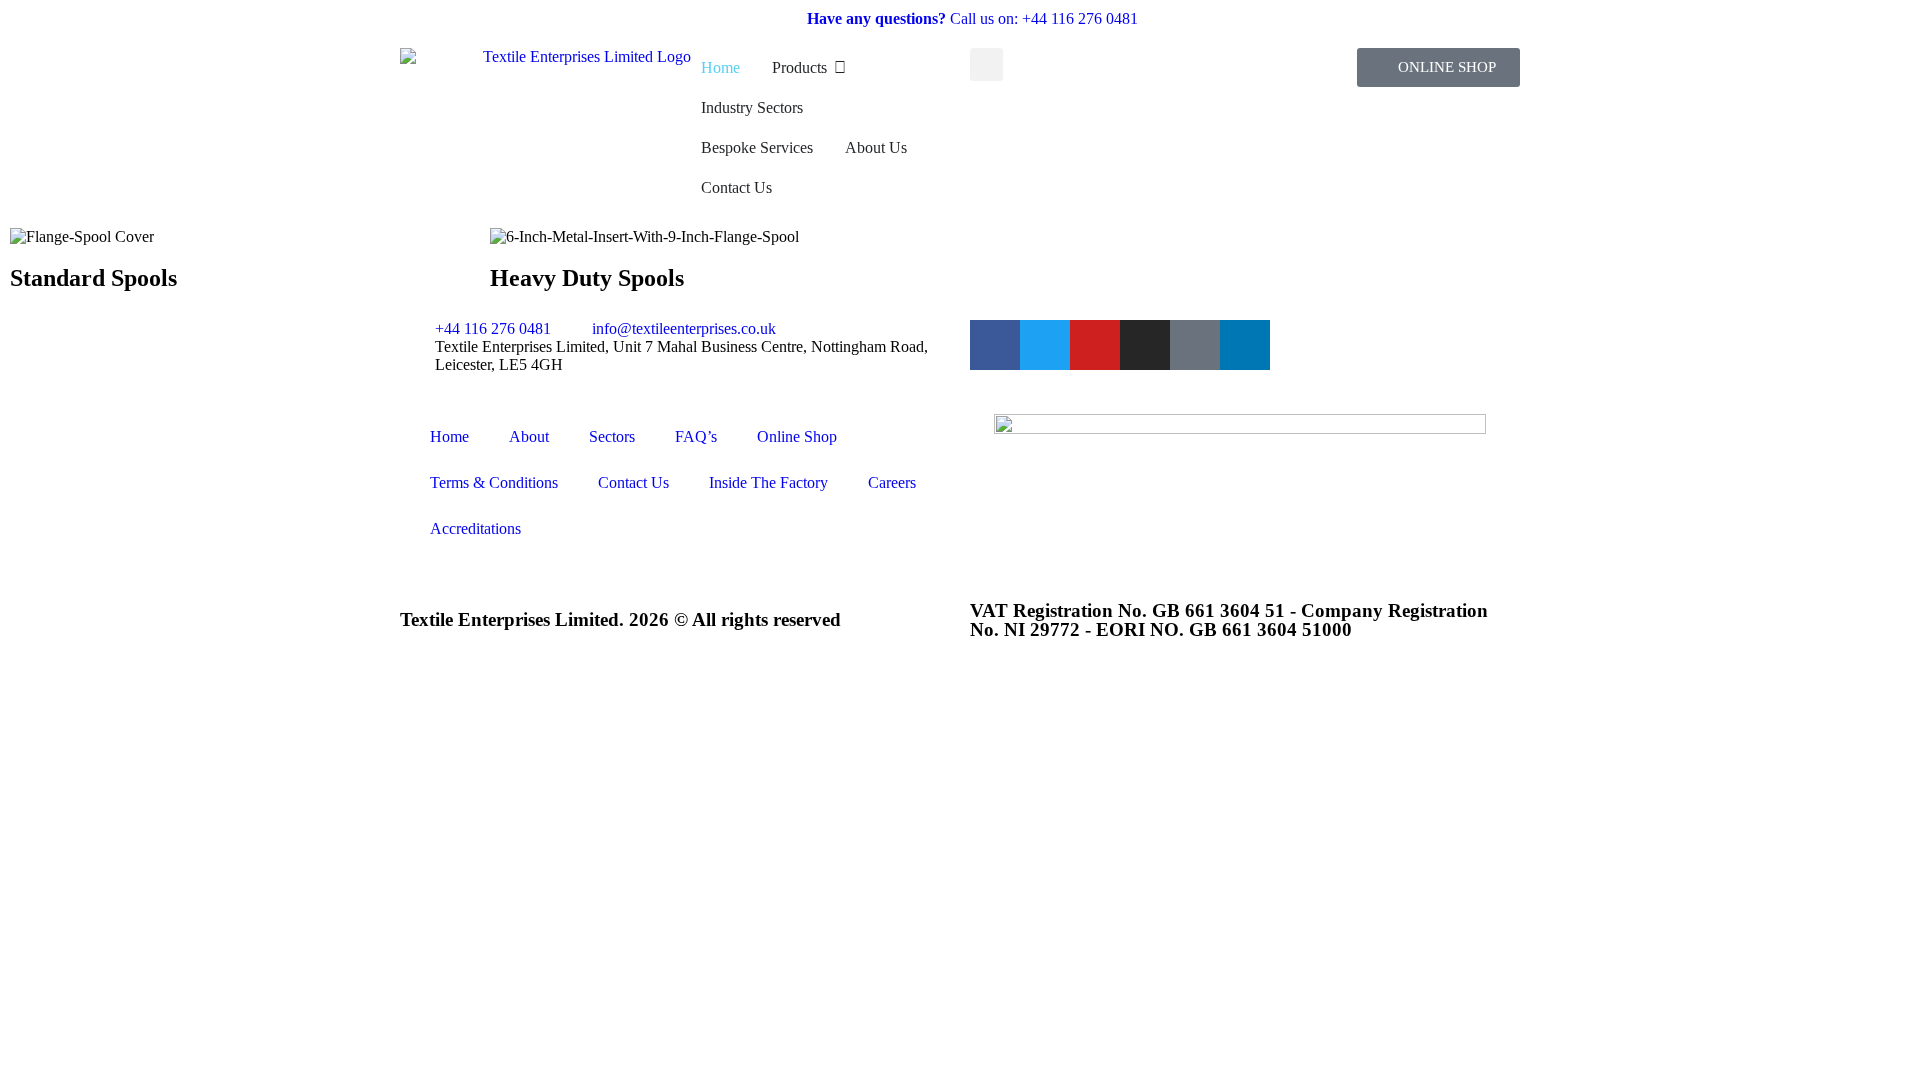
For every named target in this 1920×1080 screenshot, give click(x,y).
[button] (986, 64)
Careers (892, 482)
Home (449, 436)
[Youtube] (1095, 345)
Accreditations (475, 528)
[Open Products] (840, 68)
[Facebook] (995, 345)
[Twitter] (1045, 345)
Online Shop (797, 436)
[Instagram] (1145, 345)
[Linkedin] (1245, 345)
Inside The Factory (768, 482)
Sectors (612, 436)
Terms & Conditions (494, 482)
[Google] (1195, 345)
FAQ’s (696, 436)
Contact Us (633, 482)
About (529, 436)
